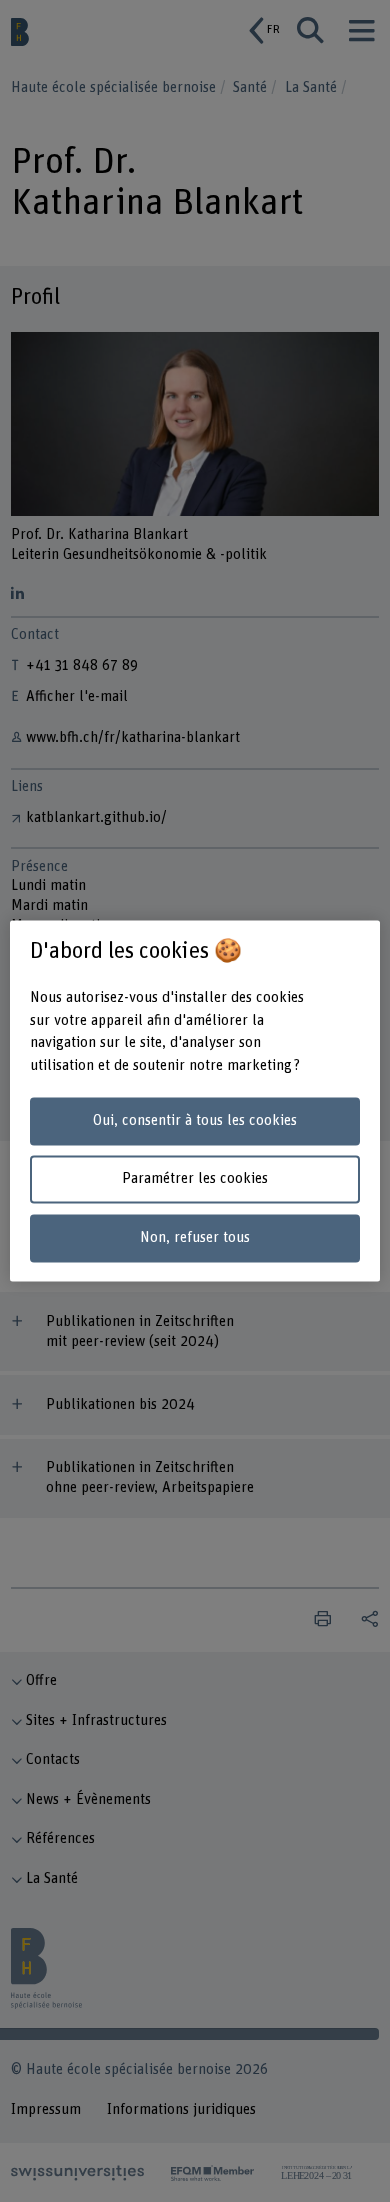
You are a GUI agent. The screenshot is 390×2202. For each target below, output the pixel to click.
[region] (195, 1100)
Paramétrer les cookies (195, 1179)
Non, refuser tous (195, 1238)
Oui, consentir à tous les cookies (195, 1120)
